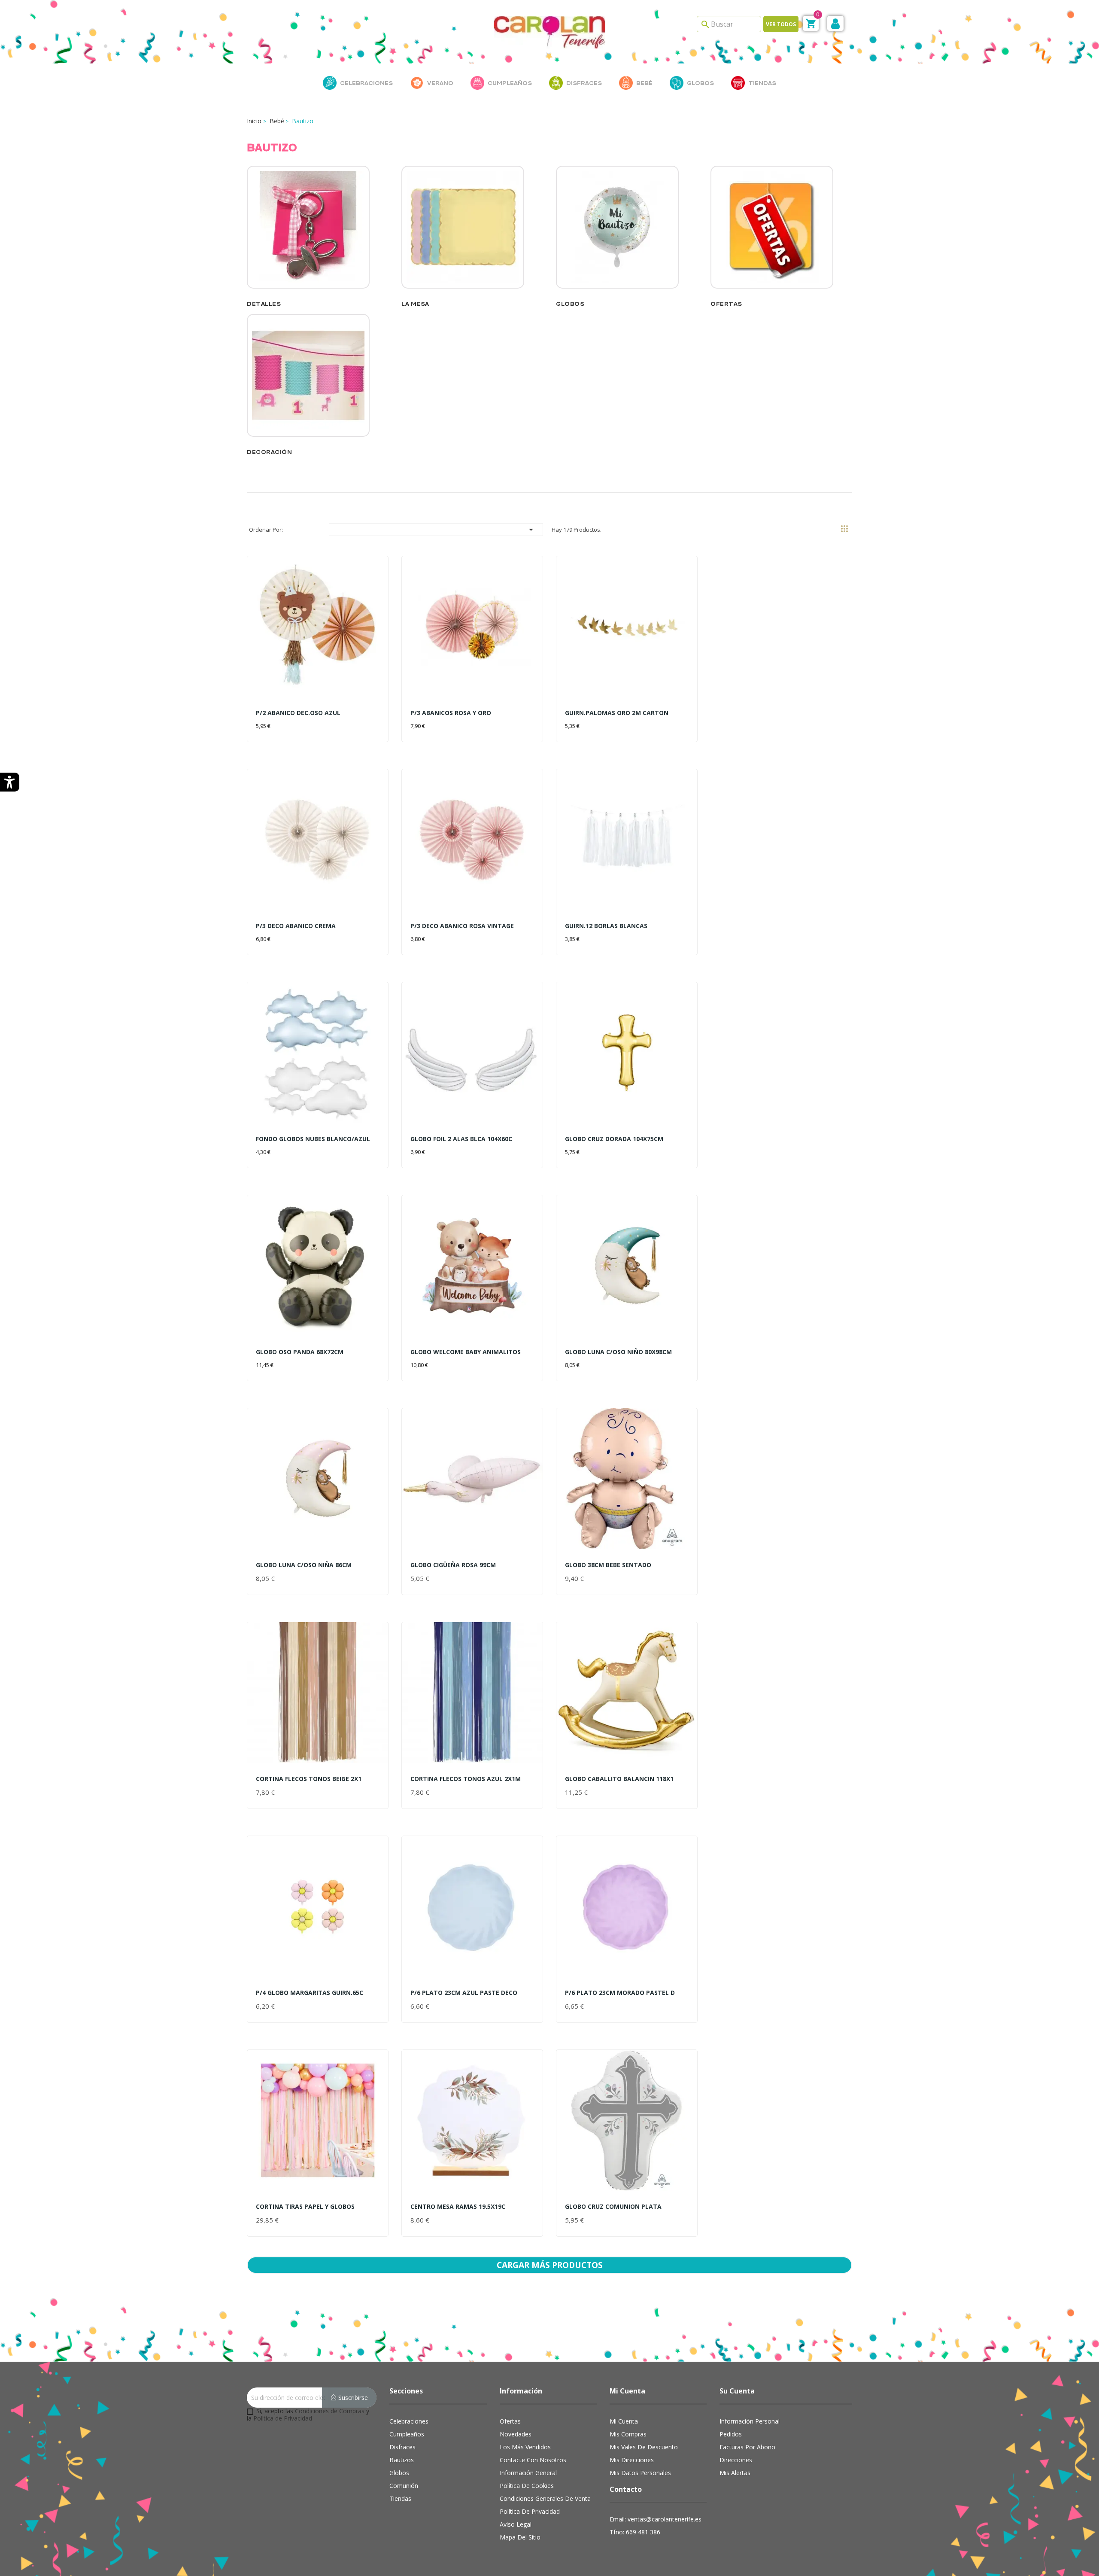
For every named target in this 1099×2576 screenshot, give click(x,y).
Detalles (264, 304)
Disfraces (402, 2447)
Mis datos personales (640, 2473)
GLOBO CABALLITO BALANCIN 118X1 (619, 1779)
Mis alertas (735, 2473)
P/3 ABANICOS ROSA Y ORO (451, 713)
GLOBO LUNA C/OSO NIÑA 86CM (304, 1565)
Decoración (269, 452)
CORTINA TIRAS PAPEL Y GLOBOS (305, 2206)
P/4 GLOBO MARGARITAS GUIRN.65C (310, 1993)
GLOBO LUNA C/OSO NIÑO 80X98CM (618, 1352)
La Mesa (415, 304)
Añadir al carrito (290, 723)
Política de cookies (527, 2486)
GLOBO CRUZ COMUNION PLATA (613, 2206)
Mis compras (628, 2434)
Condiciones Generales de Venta (545, 2498)
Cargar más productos (550, 2265)
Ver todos (781, 24)
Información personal (750, 2421)
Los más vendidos (525, 2447)
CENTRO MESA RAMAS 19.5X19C (458, 2206)
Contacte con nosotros (533, 2460)
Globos (570, 304)
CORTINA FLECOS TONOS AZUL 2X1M (466, 1779)
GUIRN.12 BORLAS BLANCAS (606, 926)
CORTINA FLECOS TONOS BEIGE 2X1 (309, 1779)
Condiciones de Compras (330, 2411)
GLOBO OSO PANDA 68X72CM (300, 1352)
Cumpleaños (407, 2434)
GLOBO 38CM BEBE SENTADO (608, 1565)
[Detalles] (308, 232)
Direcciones (736, 2460)
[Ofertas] (772, 232)
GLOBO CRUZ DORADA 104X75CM (614, 1139)
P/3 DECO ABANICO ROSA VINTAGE (462, 926)
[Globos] (617, 232)
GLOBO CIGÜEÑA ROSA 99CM (453, 1565)
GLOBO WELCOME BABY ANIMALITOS (466, 1352)
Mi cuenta (624, 2421)
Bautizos (402, 2460)
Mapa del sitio (520, 2537)
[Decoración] (308, 381)
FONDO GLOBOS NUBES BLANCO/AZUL (313, 1139)
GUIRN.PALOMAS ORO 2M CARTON (617, 713)
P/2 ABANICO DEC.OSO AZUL (298, 713)
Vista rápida (318, 638)
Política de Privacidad (283, 2418)
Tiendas (400, 2498)
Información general (528, 2473)
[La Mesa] (463, 232)
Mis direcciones (632, 2460)
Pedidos (731, 2434)
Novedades (516, 2434)
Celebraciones (409, 2421)
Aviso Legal (516, 2524)
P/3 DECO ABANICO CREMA (296, 926)
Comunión (404, 2486)
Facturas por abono (747, 2447)
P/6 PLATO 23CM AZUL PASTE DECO (464, 1993)
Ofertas (726, 304)
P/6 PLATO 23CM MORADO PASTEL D (620, 1993)
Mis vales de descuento (644, 2447)
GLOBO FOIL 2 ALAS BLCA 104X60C (461, 1139)
